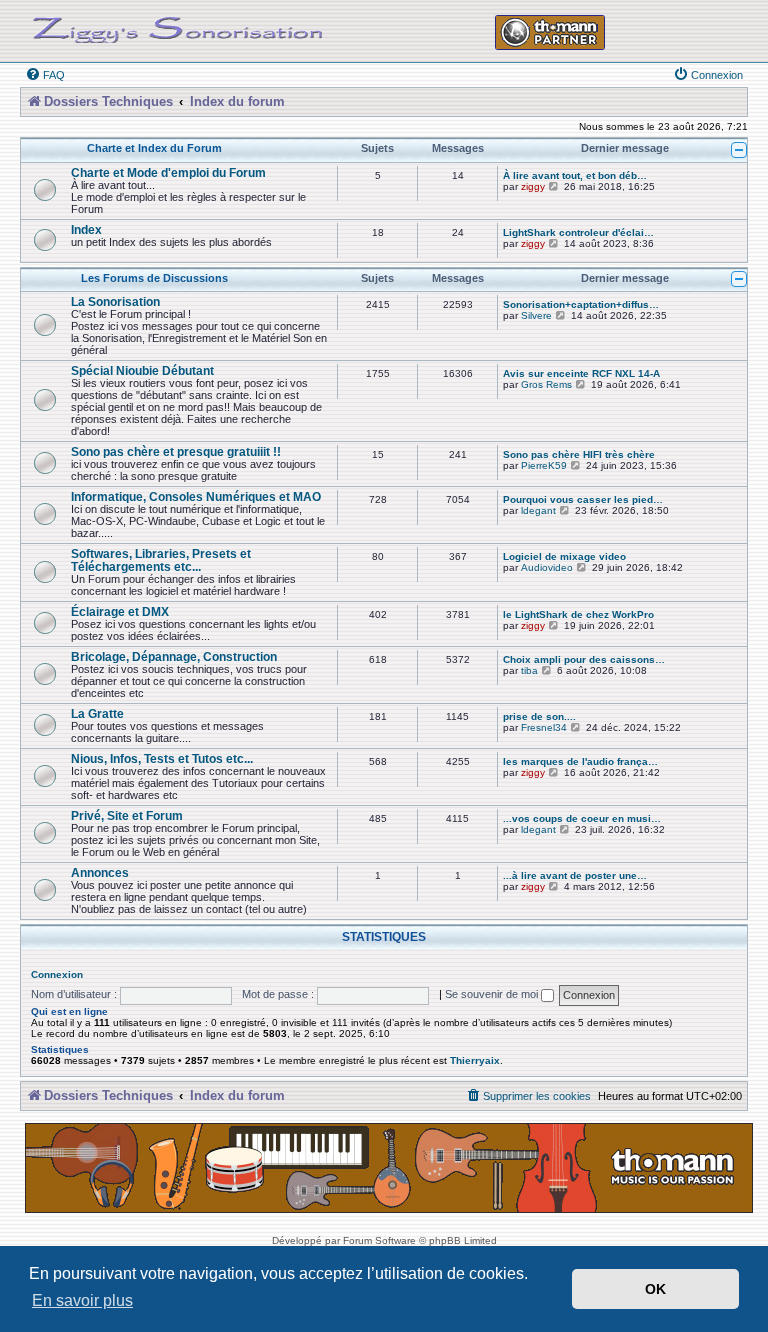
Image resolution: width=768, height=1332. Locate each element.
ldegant (538, 510)
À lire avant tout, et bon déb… (575, 175)
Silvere (536, 315)
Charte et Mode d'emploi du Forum (168, 172)
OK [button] (655, 1289)
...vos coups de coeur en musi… (582, 818)
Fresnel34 (544, 727)
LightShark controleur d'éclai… (578, 232)
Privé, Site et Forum (127, 815)
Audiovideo (547, 567)
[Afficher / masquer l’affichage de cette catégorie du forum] (739, 150)
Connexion (57, 974)
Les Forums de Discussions (154, 278)
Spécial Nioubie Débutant (142, 370)
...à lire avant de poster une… (575, 875)
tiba (529, 670)
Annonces (100, 872)
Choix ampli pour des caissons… (584, 659)
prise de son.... (539, 716)
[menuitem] (45, 75)
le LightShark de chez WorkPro (578, 614)
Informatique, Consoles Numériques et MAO (196, 496)
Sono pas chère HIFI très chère (579, 454)
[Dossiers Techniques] (178, 26)
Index (86, 229)
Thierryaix (475, 1060)
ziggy (533, 186)
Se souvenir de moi (493, 994)
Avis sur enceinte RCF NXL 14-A (581, 373)
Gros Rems (546, 384)
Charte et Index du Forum (154, 148)
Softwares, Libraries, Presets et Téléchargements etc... (161, 560)
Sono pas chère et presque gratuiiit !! (176, 451)
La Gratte (97, 713)
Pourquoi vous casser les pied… (583, 499)
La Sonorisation (115, 301)
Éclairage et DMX (120, 611)
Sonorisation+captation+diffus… (581, 304)
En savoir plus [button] (82, 1300)
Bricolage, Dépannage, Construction (174, 656)
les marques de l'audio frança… (580, 761)
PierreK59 (544, 465)
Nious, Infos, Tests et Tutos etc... (162, 758)
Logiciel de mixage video (564, 556)
